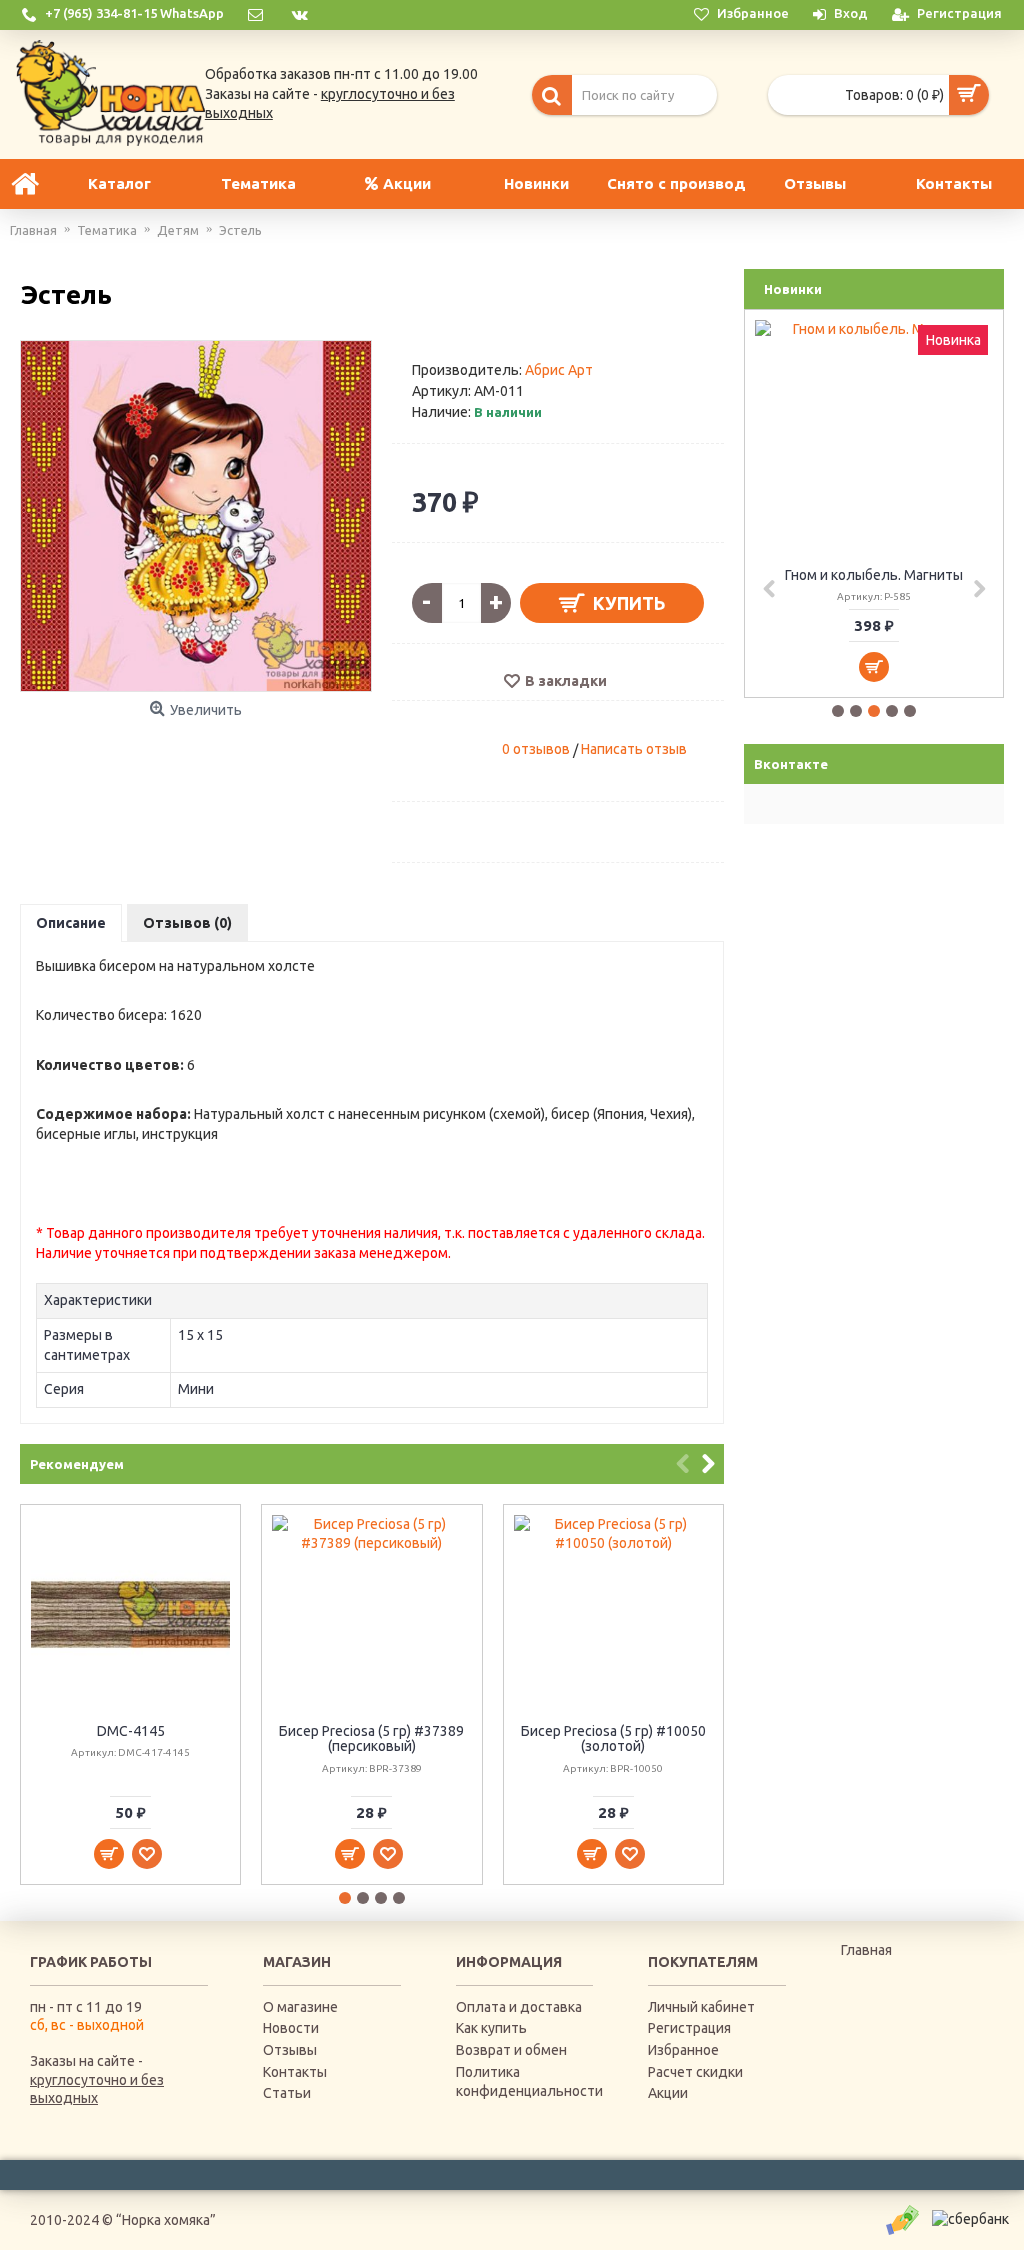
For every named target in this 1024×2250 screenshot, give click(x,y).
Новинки (793, 289)
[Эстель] (196, 516)
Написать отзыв (634, 749)
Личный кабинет (701, 2007)
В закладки (566, 681)
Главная (866, 1950)
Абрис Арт (559, 370)
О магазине (300, 2007)
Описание (71, 923)
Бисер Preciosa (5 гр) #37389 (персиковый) (371, 1738)
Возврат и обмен (511, 2050)
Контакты (295, 2072)
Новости (291, 2028)
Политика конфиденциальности (525, 2082)
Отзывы (290, 2050)
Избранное (683, 2050)
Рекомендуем (77, 1464)
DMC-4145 (131, 1731)
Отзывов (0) (187, 923)
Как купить (491, 2028)
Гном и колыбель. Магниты (874, 575)
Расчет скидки (695, 2072)
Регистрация (689, 2028)
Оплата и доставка (519, 2007)
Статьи (287, 2093)
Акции (668, 2093)
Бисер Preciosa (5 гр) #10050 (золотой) (613, 1738)
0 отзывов (536, 749)
